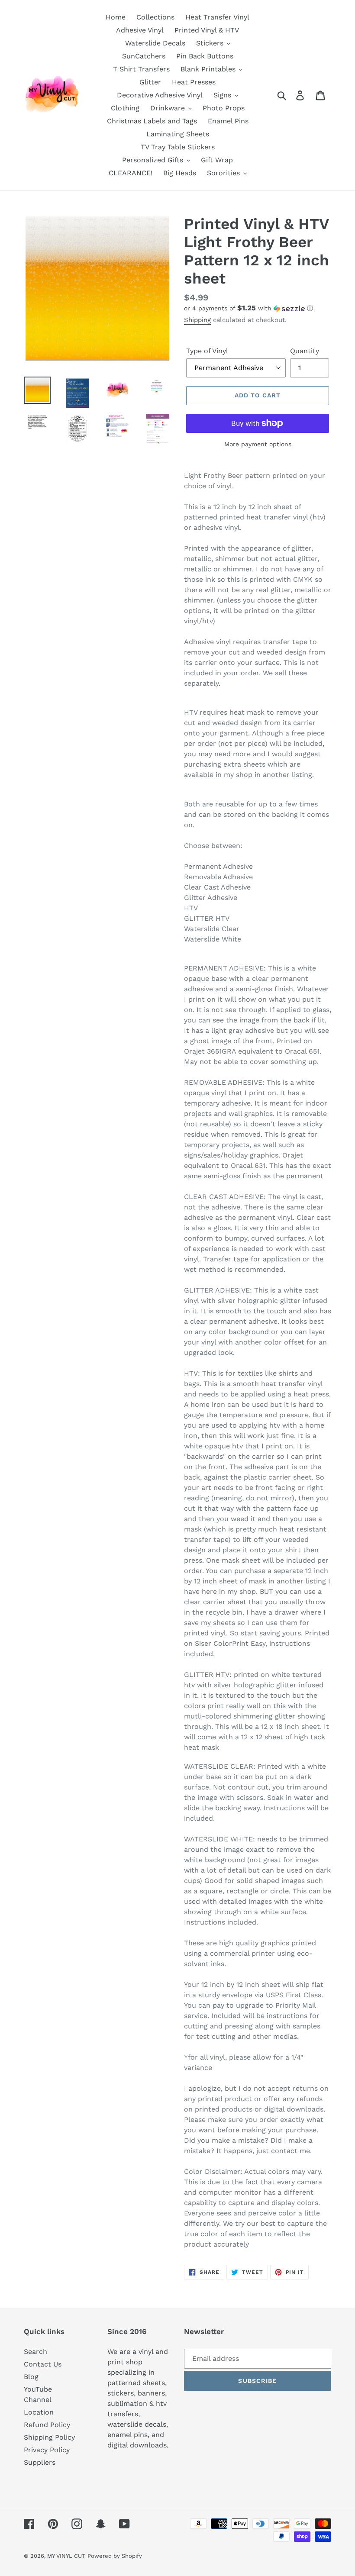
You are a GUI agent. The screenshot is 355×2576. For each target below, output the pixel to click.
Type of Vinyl (207, 351)
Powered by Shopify (115, 2556)
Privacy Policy (47, 2450)
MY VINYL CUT (66, 2556)
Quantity (305, 351)
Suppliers (40, 2462)
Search (35, 2352)
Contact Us (43, 2364)
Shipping (197, 320)
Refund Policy (47, 2425)
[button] (258, 308)
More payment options (258, 444)
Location (39, 2412)
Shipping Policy (49, 2437)
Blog (31, 2377)
